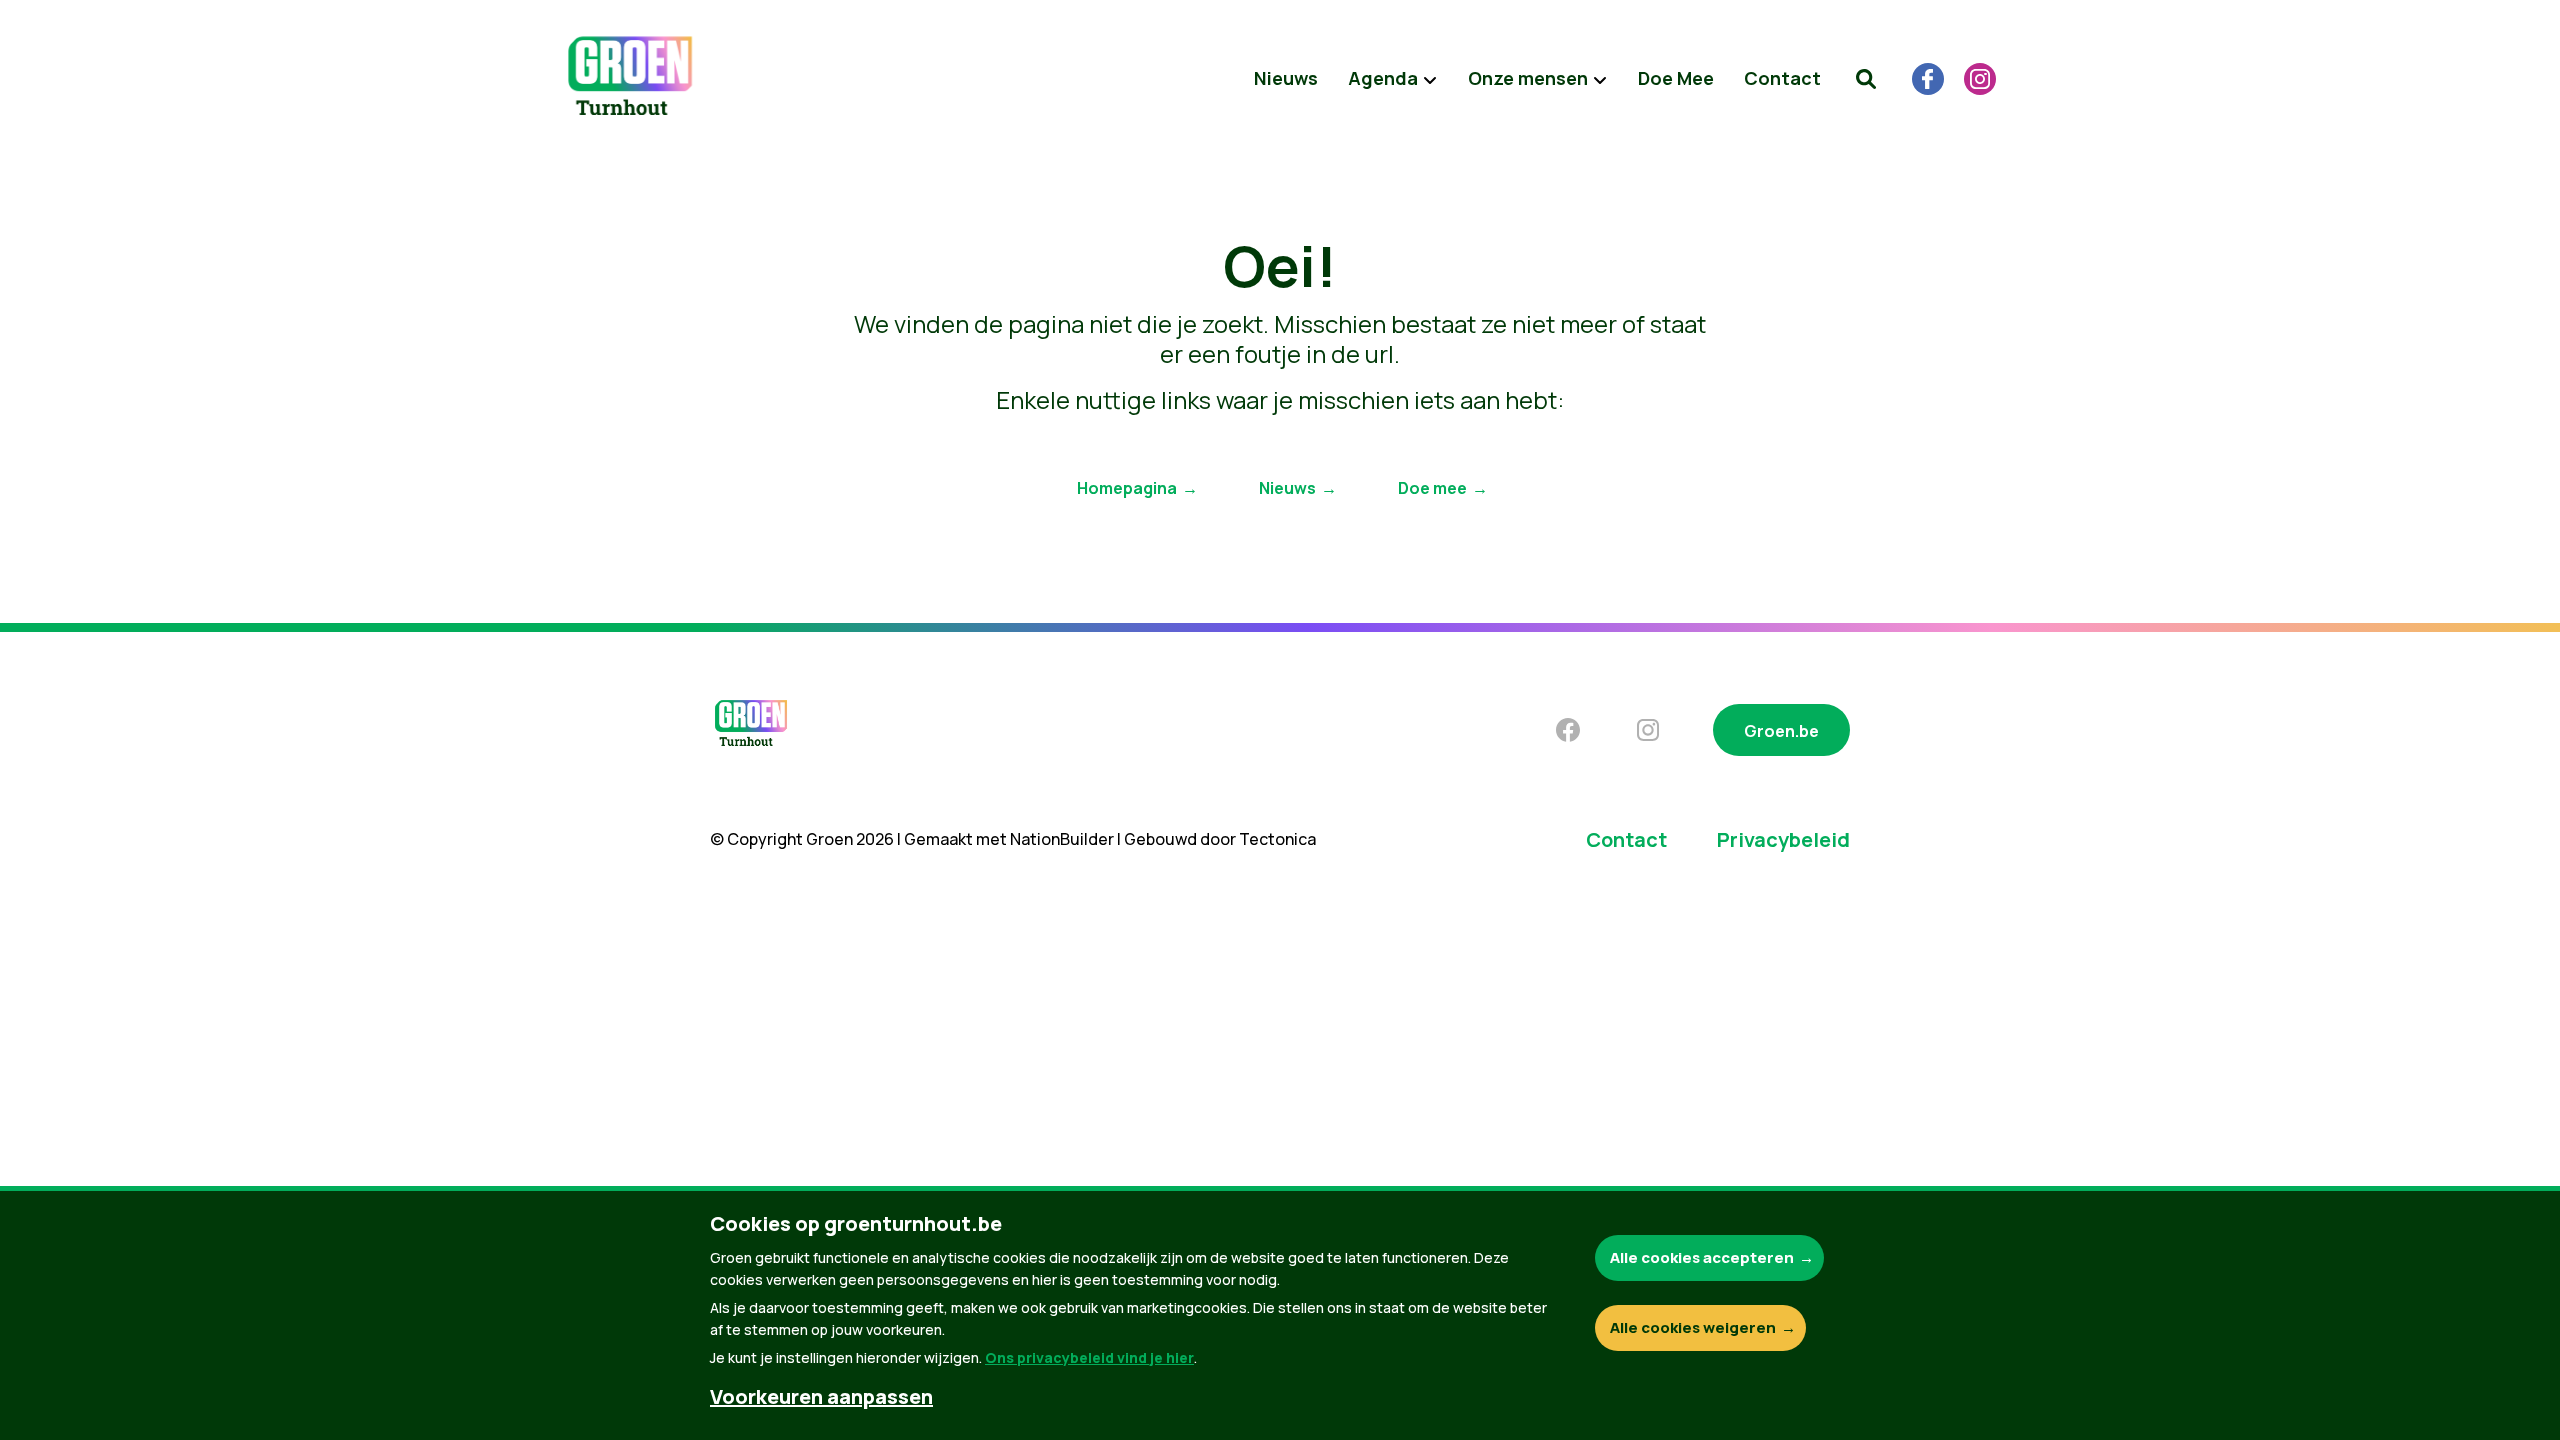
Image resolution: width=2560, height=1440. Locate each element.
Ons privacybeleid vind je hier (1089, 1357)
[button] (1866, 79)
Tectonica (1277, 839)
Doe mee (1432, 488)
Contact (1782, 78)
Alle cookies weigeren (1693, 1327)
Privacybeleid (1783, 839)
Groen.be (1781, 731)
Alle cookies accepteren (1702, 1257)
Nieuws (1286, 78)
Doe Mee (1676, 78)
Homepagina (1127, 488)
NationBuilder (1062, 839)
